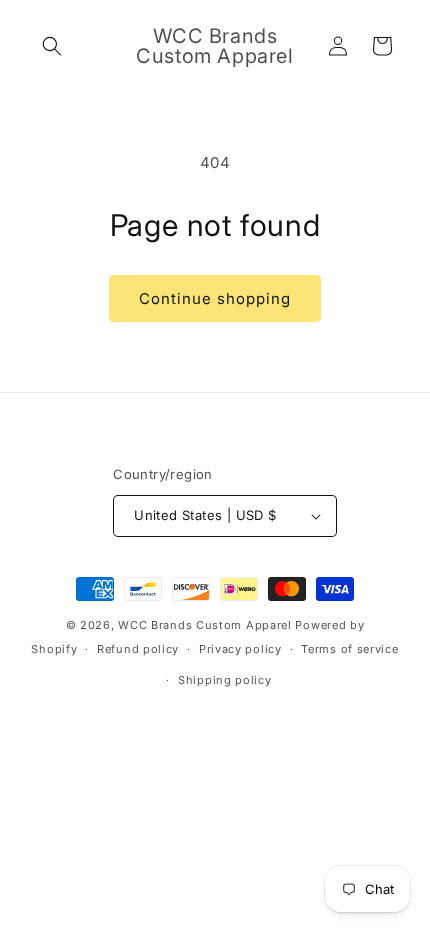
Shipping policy (225, 680)
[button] (52, 46)
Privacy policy (240, 649)
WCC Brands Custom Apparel (205, 625)
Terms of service (349, 649)
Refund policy (138, 649)
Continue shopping (215, 298)
